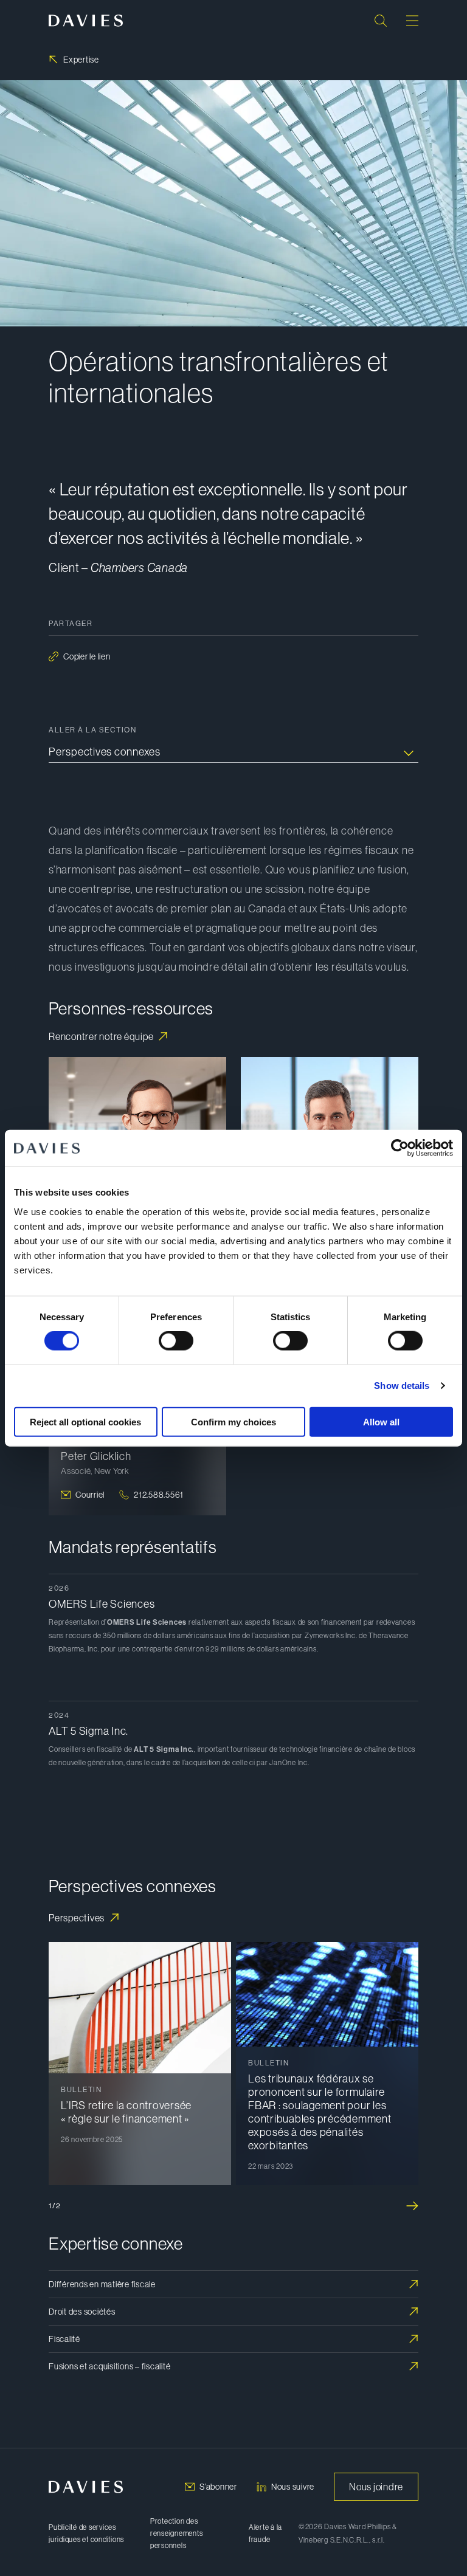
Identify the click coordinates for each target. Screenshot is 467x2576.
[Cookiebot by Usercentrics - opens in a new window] (400, 1148)
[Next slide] (412, 2206)
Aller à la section (92, 730)
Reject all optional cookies (85, 1421)
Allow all (381, 1421)
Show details (402, 1386)
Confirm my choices (233, 1421)
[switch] (176, 1341)
